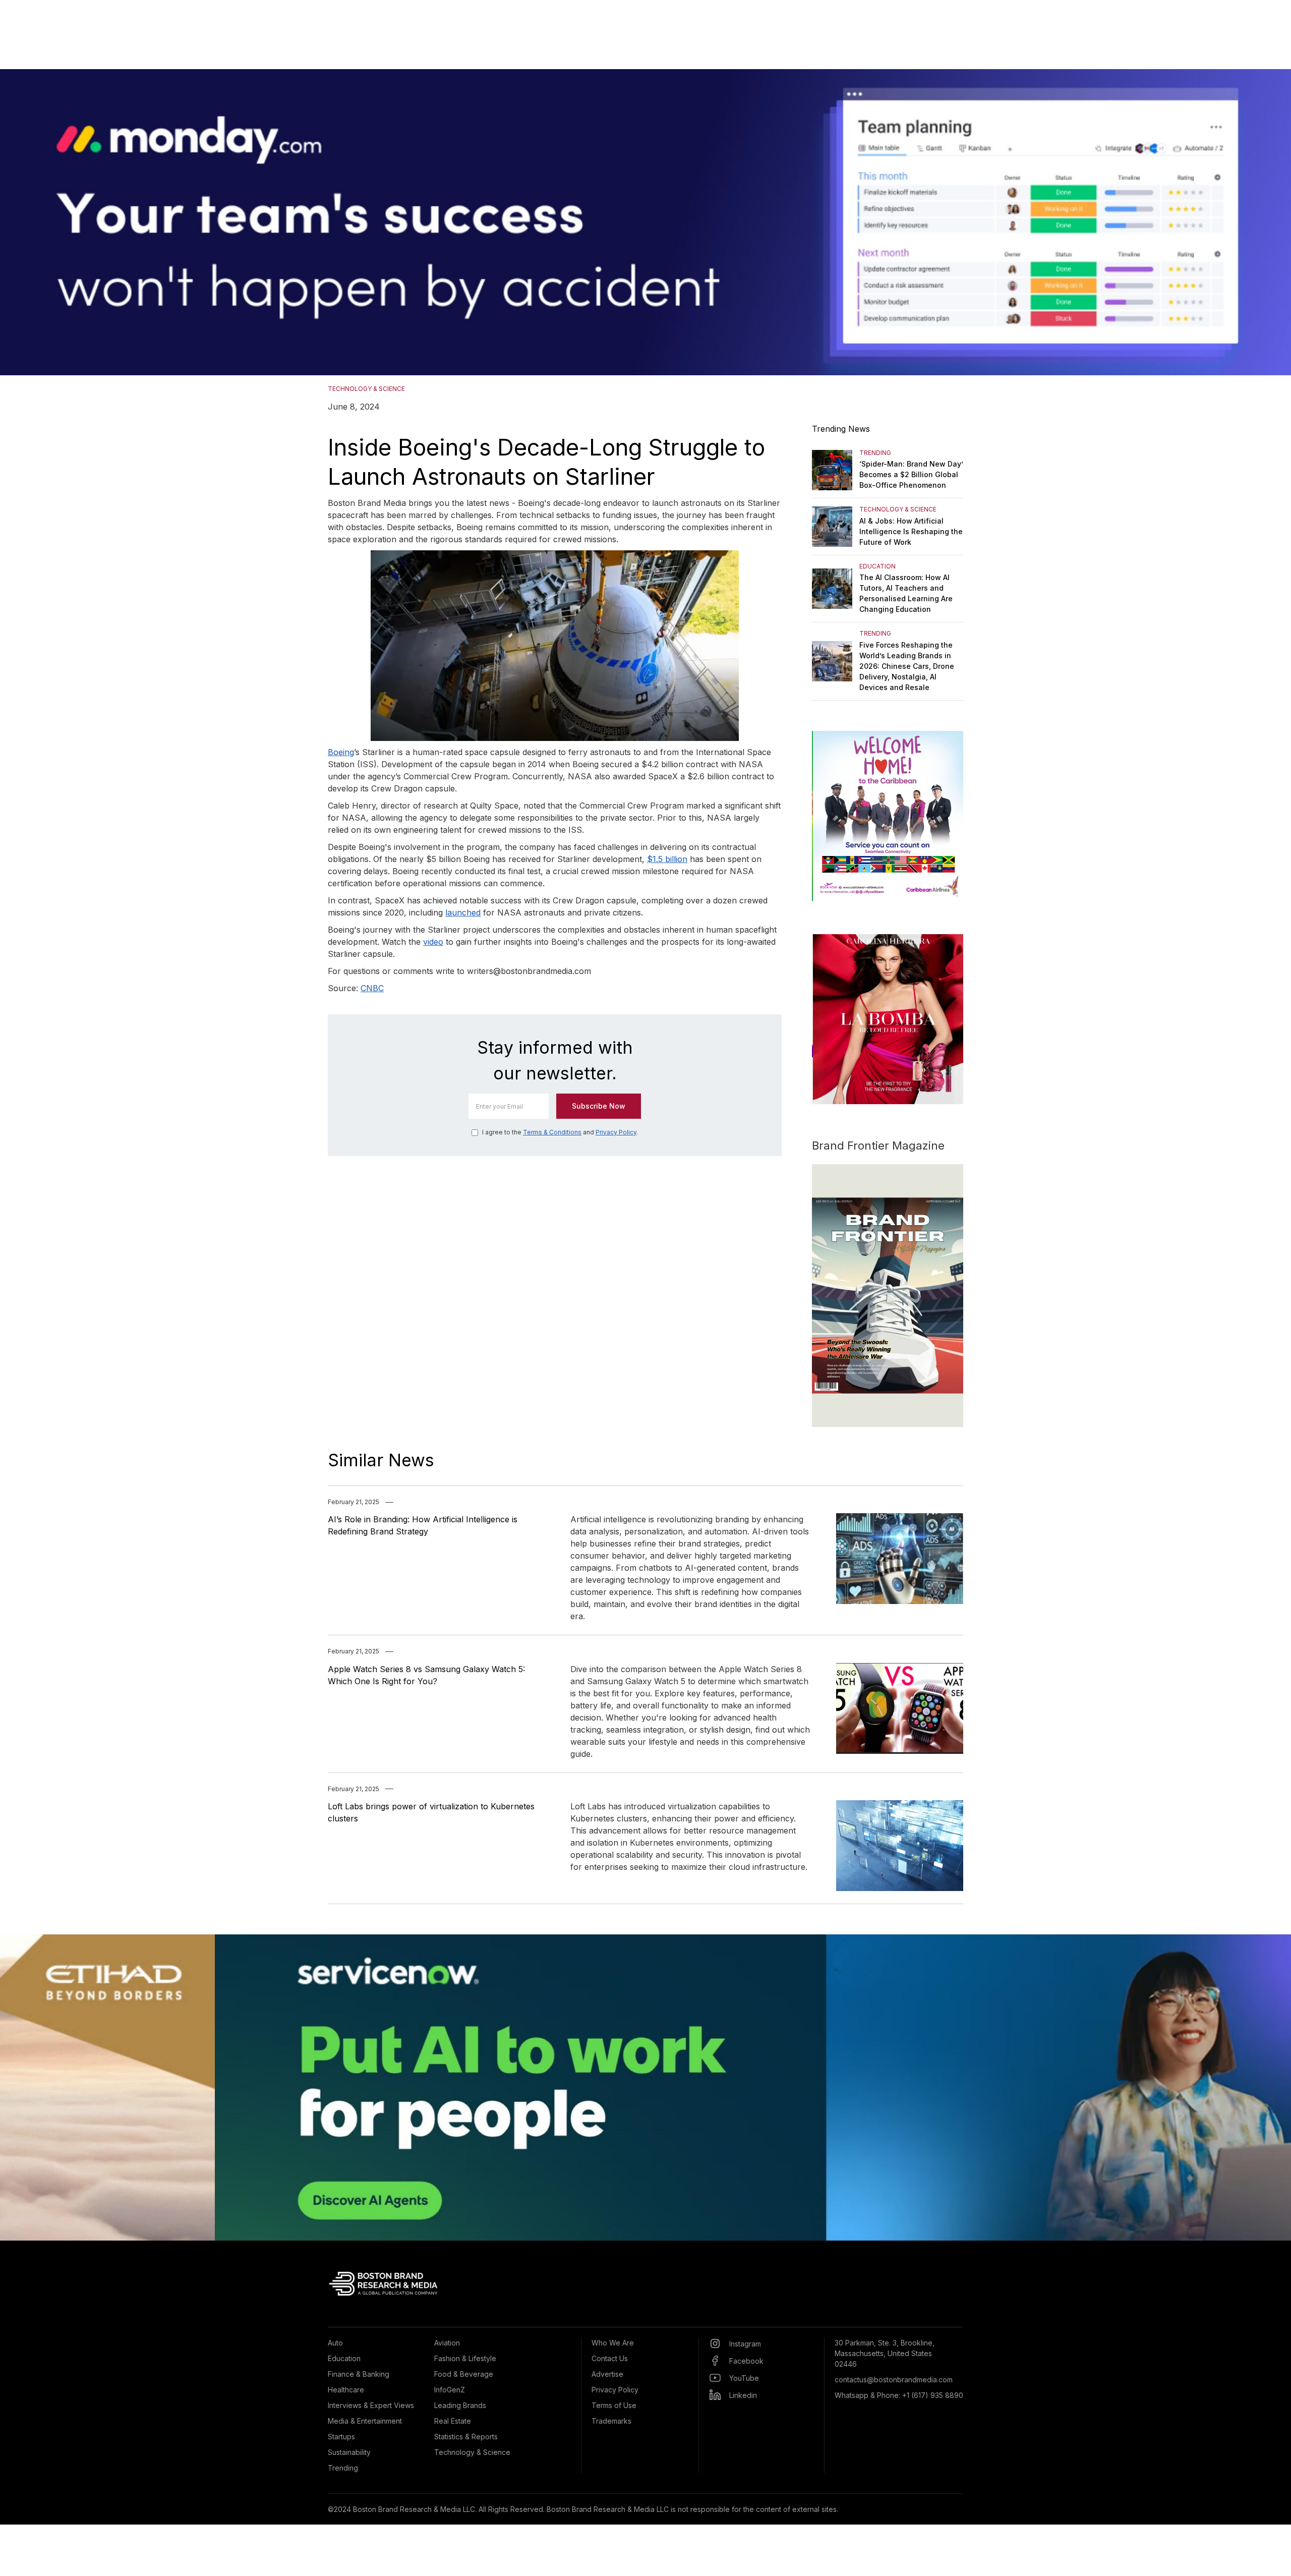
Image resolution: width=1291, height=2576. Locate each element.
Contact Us (610, 2358)
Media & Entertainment (365, 2421)
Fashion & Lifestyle (465, 2358)
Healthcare (346, 2390)
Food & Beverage (464, 2374)
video (433, 942)
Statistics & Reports (466, 2437)
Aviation (447, 2343)
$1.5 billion (667, 859)
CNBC (372, 988)
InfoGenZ (450, 2390)
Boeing (341, 752)
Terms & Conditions (552, 1132)
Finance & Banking (359, 2374)
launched (463, 912)
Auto (335, 2343)
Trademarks (611, 2421)
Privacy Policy (616, 1132)
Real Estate (453, 2421)
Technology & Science (472, 2452)
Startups (341, 2437)
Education (344, 2358)
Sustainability (349, 2452)
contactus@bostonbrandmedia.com (894, 2380)
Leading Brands (460, 2405)
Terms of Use (614, 2405)
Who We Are (613, 2343)
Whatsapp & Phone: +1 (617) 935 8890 (899, 2395)
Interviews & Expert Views (371, 2405)
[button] (20, 222)
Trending (343, 2468)
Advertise (607, 2374)
